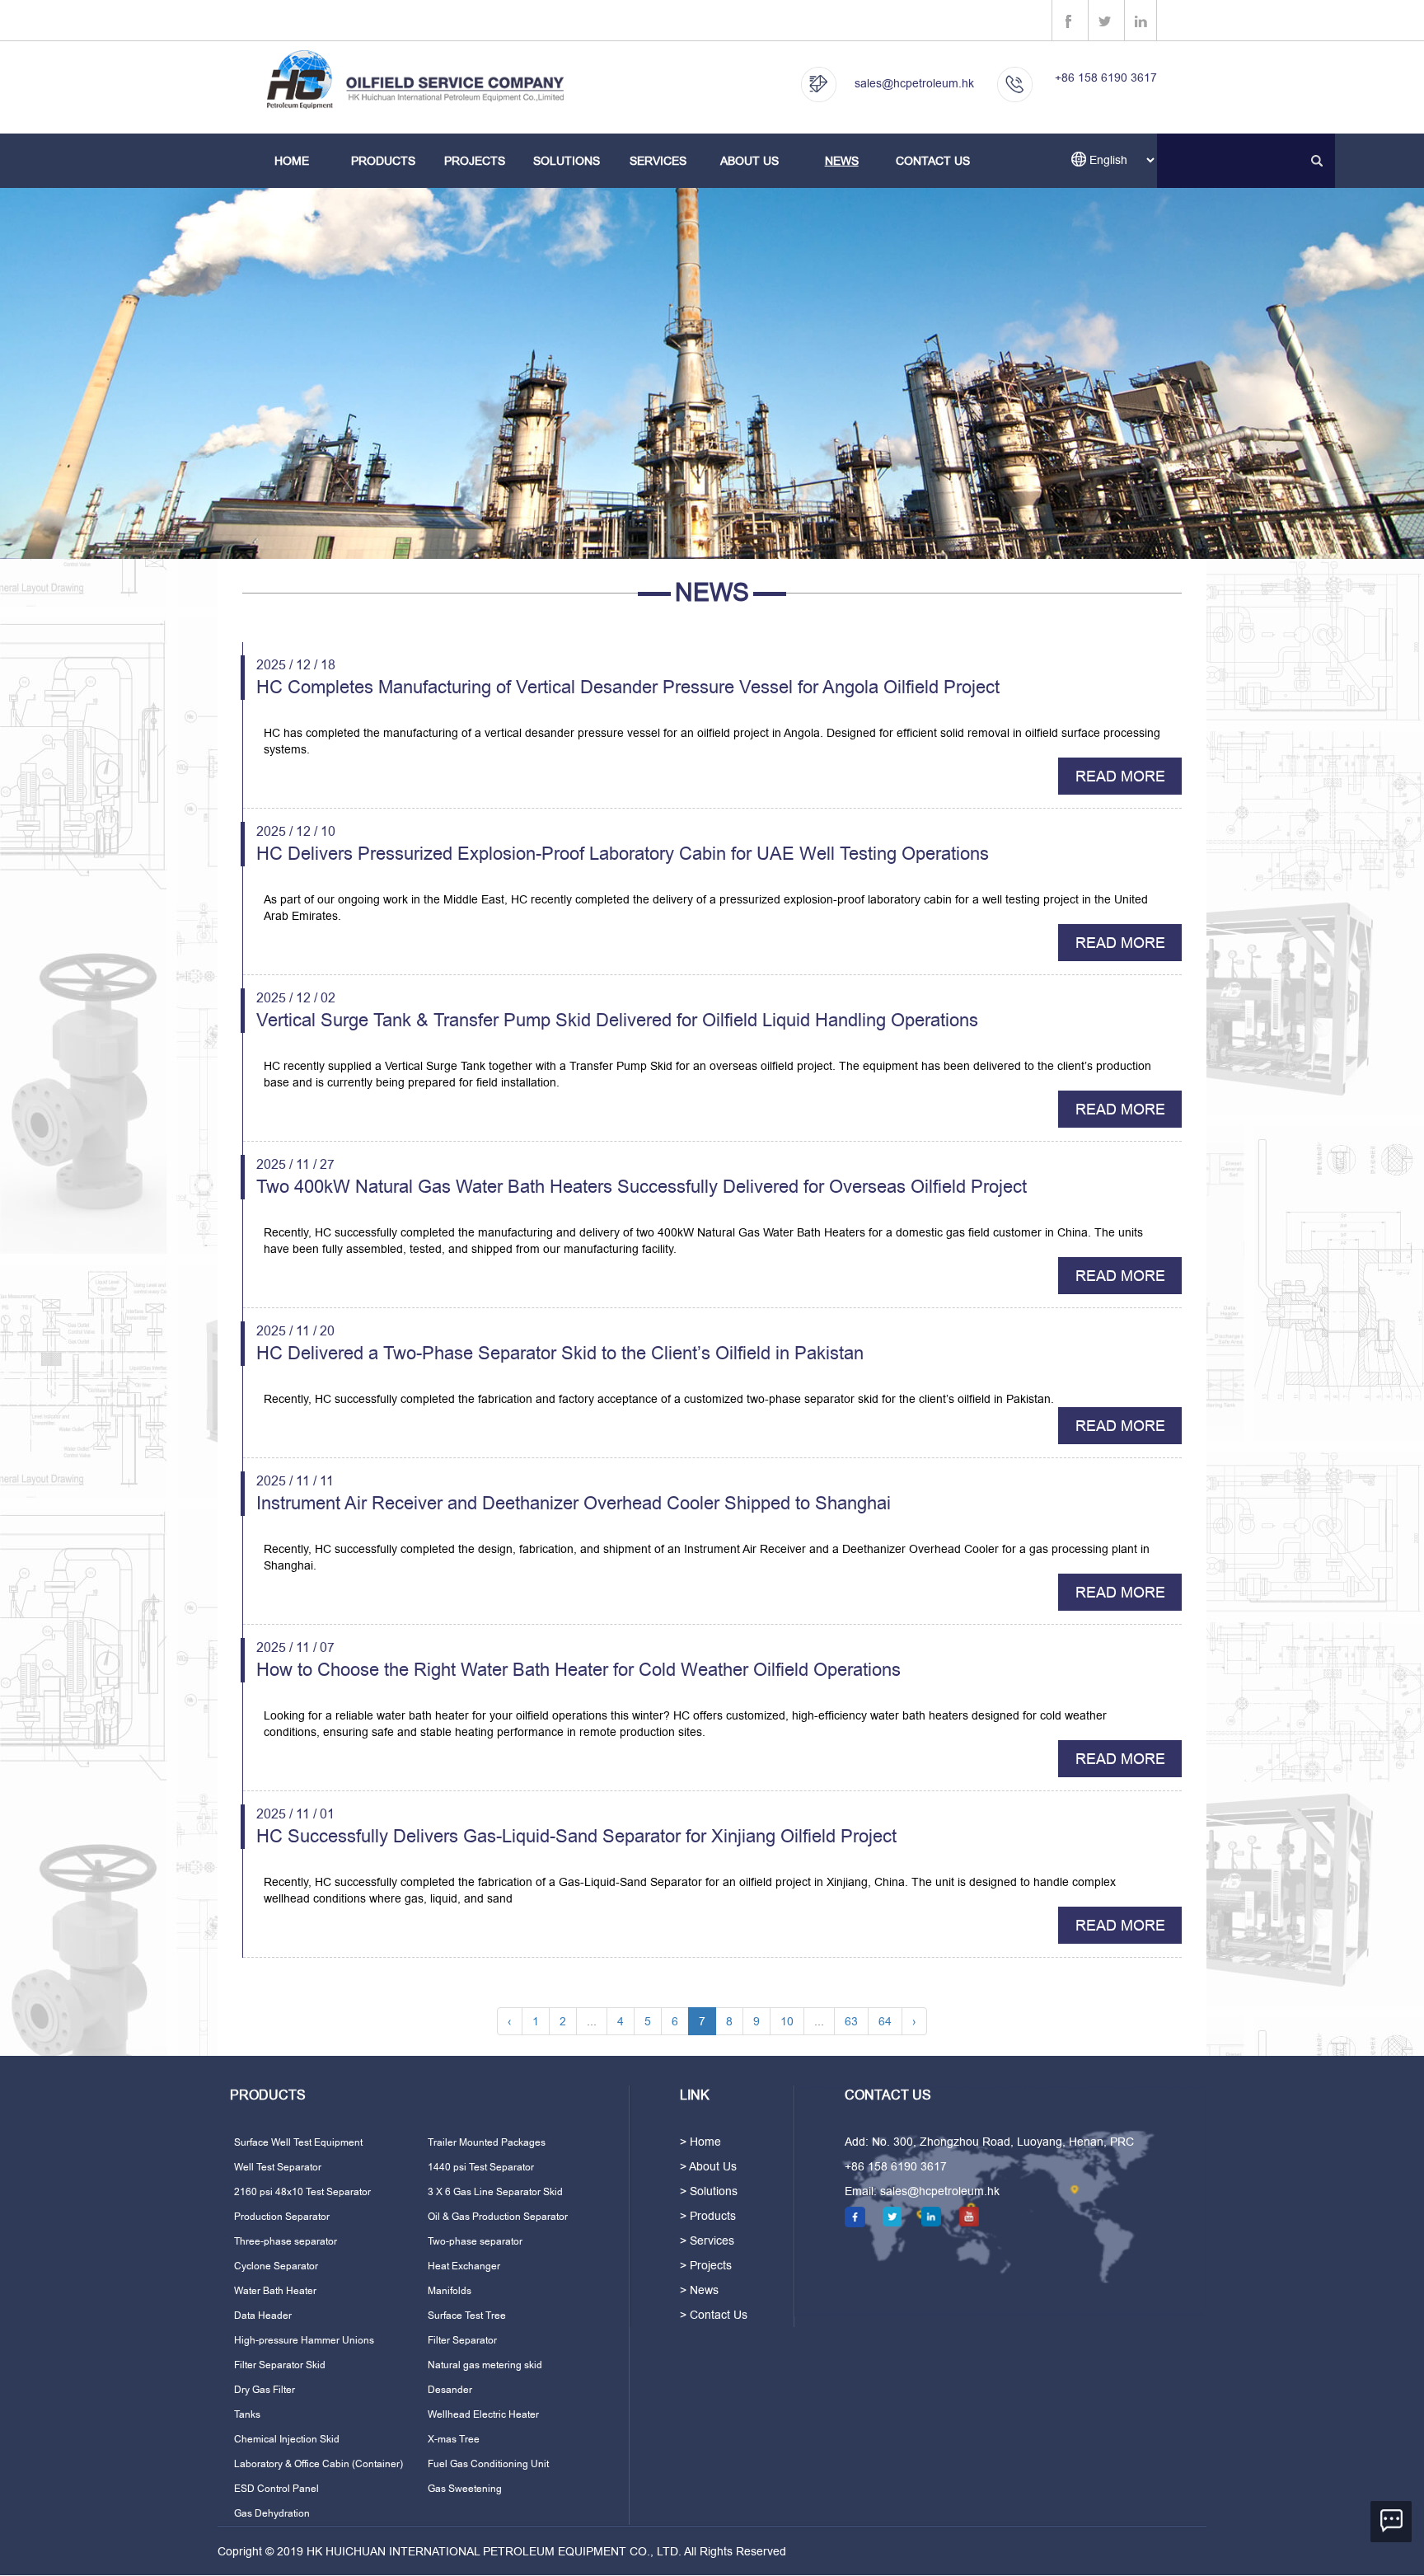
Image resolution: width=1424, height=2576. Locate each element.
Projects (475, 161)
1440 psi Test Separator (481, 2167)
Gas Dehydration (272, 2513)
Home (292, 161)
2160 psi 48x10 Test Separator (302, 2192)
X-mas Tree (454, 2439)
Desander (450, 2390)
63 (851, 2021)
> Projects (706, 2265)
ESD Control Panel (276, 2489)
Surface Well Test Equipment (298, 2142)
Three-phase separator (286, 2241)
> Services (707, 2241)
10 (787, 2021)
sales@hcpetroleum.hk (914, 83)
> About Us (708, 2166)
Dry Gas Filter (265, 2390)
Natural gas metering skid (485, 2365)
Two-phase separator (475, 2241)
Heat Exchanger (464, 2266)
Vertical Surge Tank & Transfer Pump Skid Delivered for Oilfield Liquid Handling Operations (617, 1020)
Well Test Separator (278, 2167)
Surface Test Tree (467, 2316)
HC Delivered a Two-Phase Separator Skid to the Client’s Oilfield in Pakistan (560, 1353)
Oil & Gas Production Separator (498, 2217)
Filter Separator (462, 2340)
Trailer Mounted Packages (487, 2142)
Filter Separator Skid (280, 2365)
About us (749, 161)
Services (658, 161)
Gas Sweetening (465, 2489)
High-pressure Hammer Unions (304, 2340)
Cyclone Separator (276, 2266)
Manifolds (450, 2291)
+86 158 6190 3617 (1106, 77)
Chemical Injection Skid (287, 2439)
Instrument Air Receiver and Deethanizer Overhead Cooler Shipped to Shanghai (574, 1503)
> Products (708, 2216)
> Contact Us (714, 2315)
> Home (700, 2142)
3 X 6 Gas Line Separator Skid (495, 2192)
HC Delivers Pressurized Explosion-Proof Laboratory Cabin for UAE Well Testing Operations (623, 854)
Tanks (247, 2414)
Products (383, 161)
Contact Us (933, 161)
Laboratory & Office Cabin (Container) (319, 2464)
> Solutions (709, 2191)
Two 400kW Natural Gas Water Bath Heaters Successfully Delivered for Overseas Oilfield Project (642, 1187)
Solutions (567, 161)
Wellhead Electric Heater (483, 2414)
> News (699, 2290)
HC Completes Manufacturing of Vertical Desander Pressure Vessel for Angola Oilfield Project (628, 687)
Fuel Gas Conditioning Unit (488, 2464)
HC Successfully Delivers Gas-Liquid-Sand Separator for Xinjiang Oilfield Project (576, 1836)
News (842, 161)
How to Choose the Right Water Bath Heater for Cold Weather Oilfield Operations (578, 1670)
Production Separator (282, 2217)
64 (885, 2021)
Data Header (263, 2316)
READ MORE (1120, 776)
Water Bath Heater (275, 2291)
